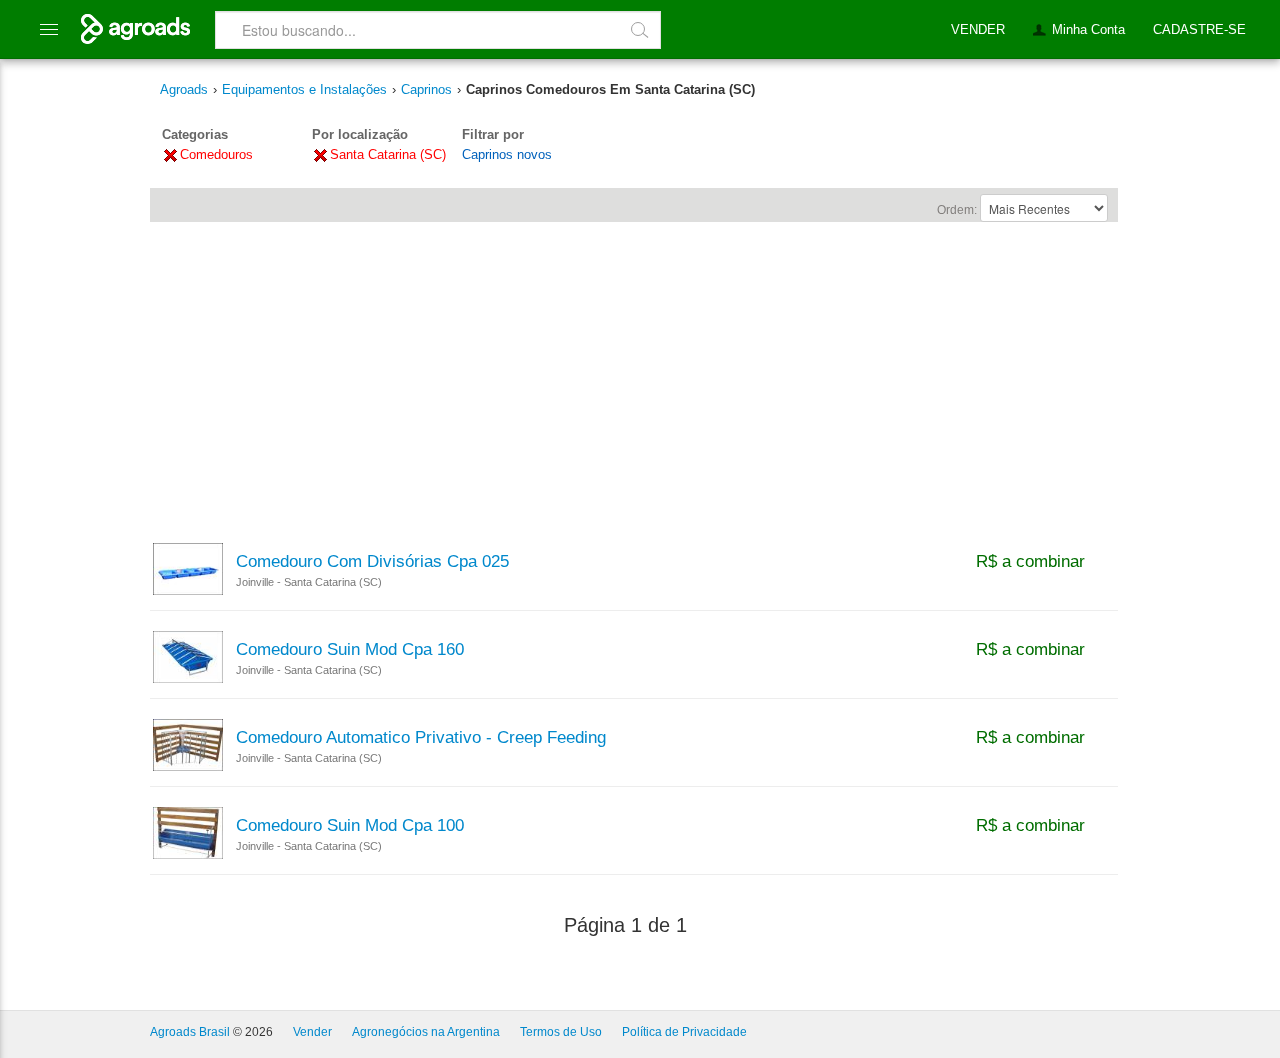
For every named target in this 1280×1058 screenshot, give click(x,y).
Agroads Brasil (190, 1032)
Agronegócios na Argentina (426, 1032)
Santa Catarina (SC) (388, 154)
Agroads (184, 89)
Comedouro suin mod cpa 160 (350, 650)
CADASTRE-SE (1199, 29)
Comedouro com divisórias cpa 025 (372, 562)
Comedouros (216, 154)
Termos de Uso (561, 1032)
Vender (312, 1032)
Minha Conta (1088, 29)
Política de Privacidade (684, 1032)
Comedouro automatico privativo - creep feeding (421, 738)
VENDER (978, 29)
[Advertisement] (634, 373)
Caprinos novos (507, 154)
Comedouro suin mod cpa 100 (350, 826)
